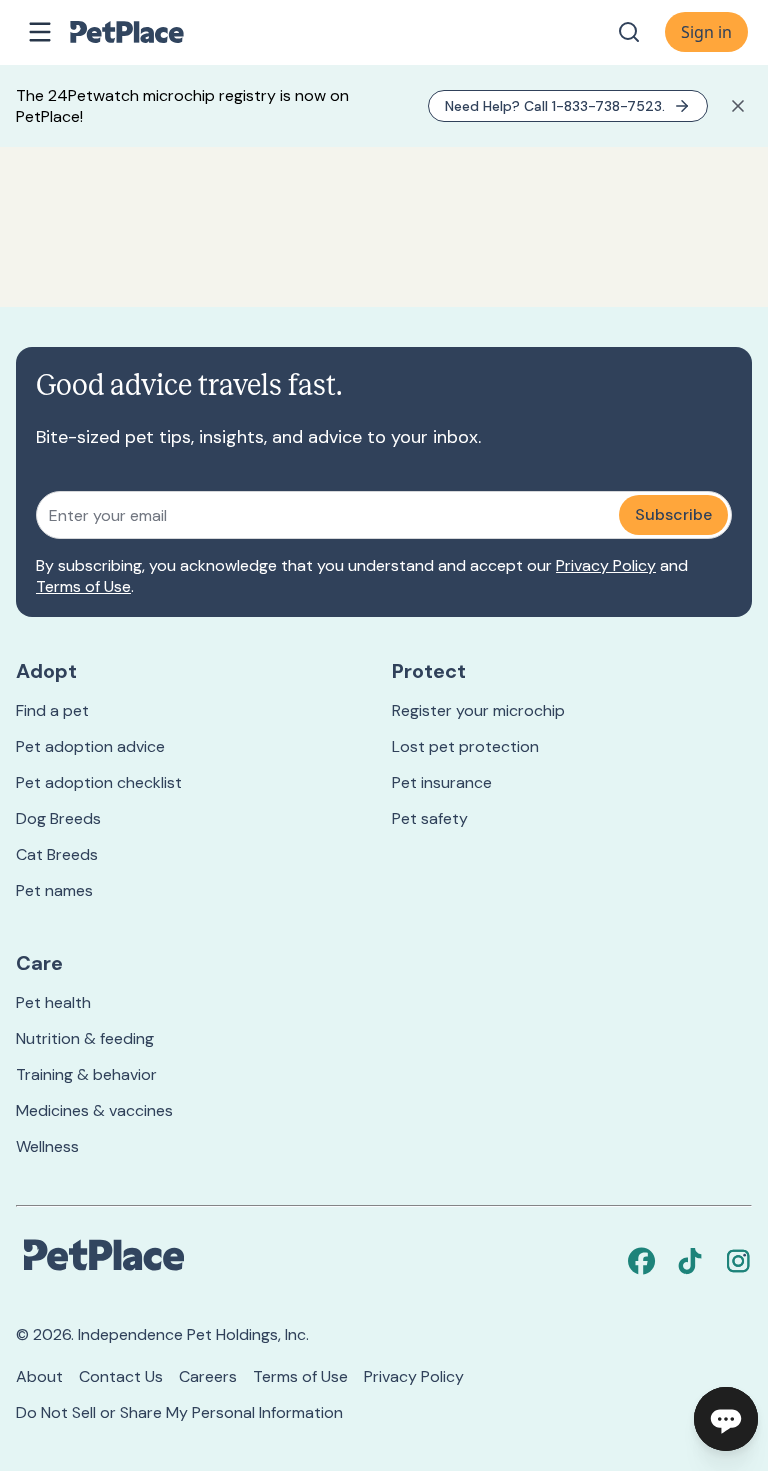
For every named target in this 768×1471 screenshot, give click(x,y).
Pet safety (430, 818)
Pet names (54, 890)
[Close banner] (738, 106)
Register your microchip (478, 710)
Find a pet (52, 710)
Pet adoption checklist (99, 782)
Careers (208, 1376)
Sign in (706, 32)
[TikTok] (690, 1261)
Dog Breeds (58, 818)
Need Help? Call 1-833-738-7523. (555, 106)
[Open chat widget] (726, 1419)
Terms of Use (83, 586)
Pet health (53, 1002)
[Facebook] (642, 1261)
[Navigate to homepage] (148, 32)
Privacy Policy (606, 565)
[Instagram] (738, 1261)
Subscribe (673, 514)
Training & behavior (86, 1074)
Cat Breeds (57, 854)
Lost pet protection (465, 746)
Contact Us (121, 1376)
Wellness (47, 1146)
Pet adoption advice (90, 746)
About (39, 1376)
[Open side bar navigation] (40, 32)
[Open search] (629, 32)
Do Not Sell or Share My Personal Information (179, 1412)
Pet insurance (442, 782)
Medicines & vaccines (94, 1110)
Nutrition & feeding (85, 1038)
